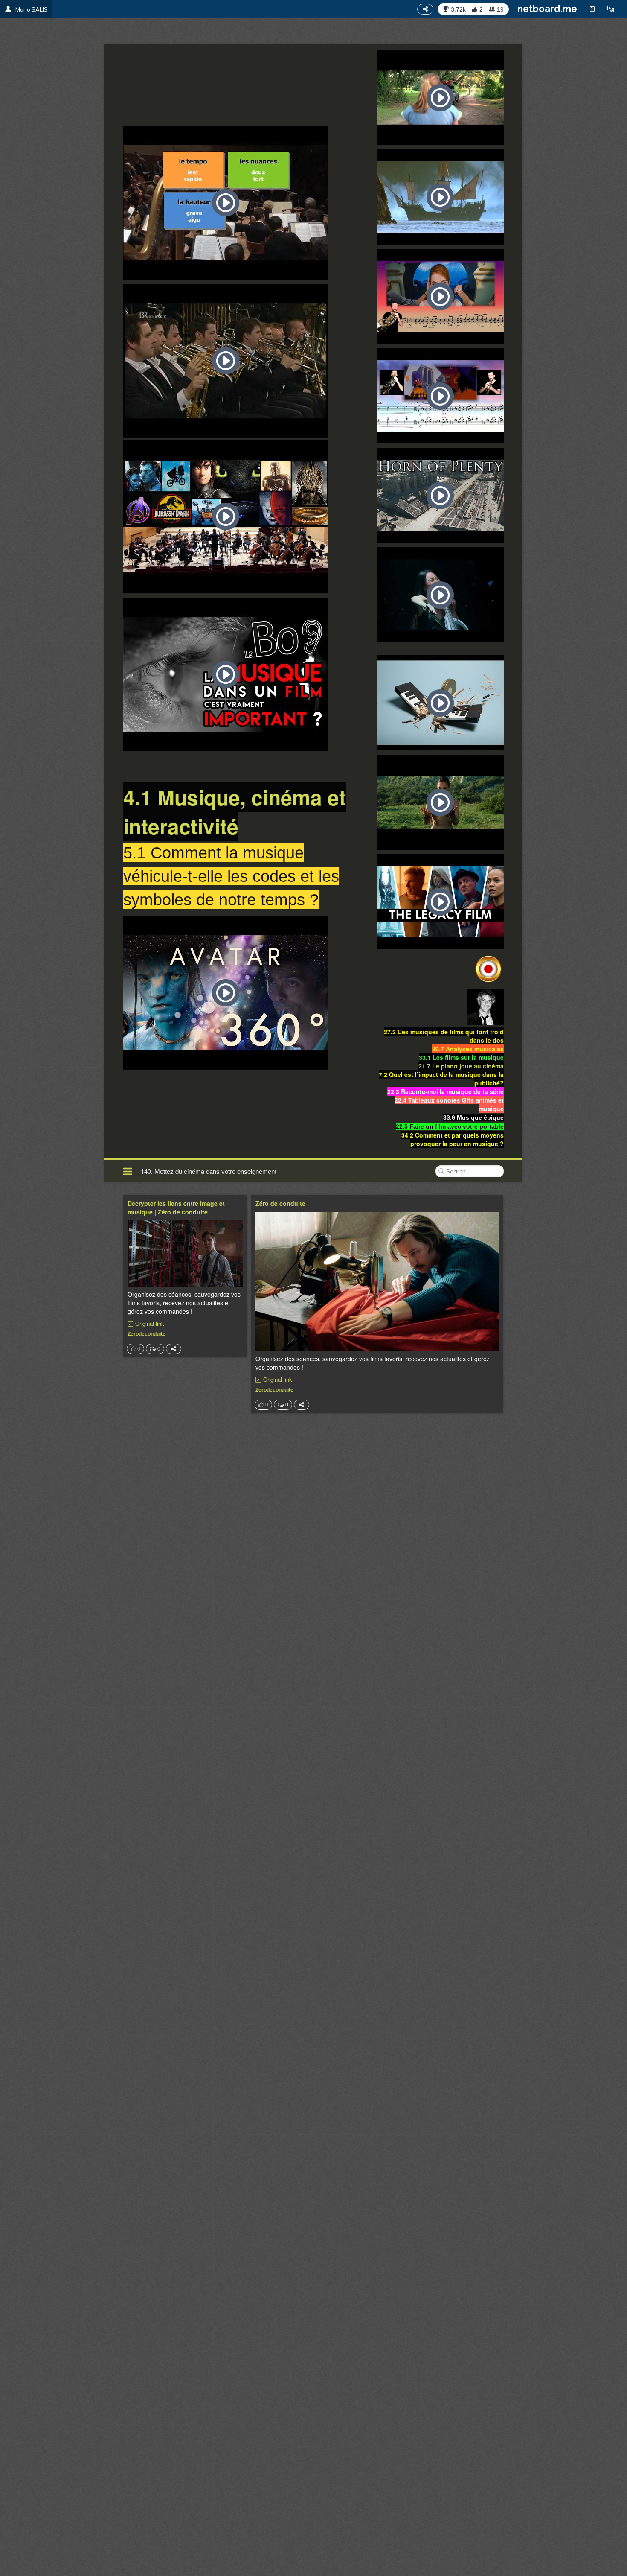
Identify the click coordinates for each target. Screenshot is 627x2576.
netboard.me (547, 9)
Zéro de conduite (280, 1203)
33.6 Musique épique (473, 1117)
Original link (150, 1324)
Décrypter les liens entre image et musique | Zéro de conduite (176, 1208)
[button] (611, 9)
